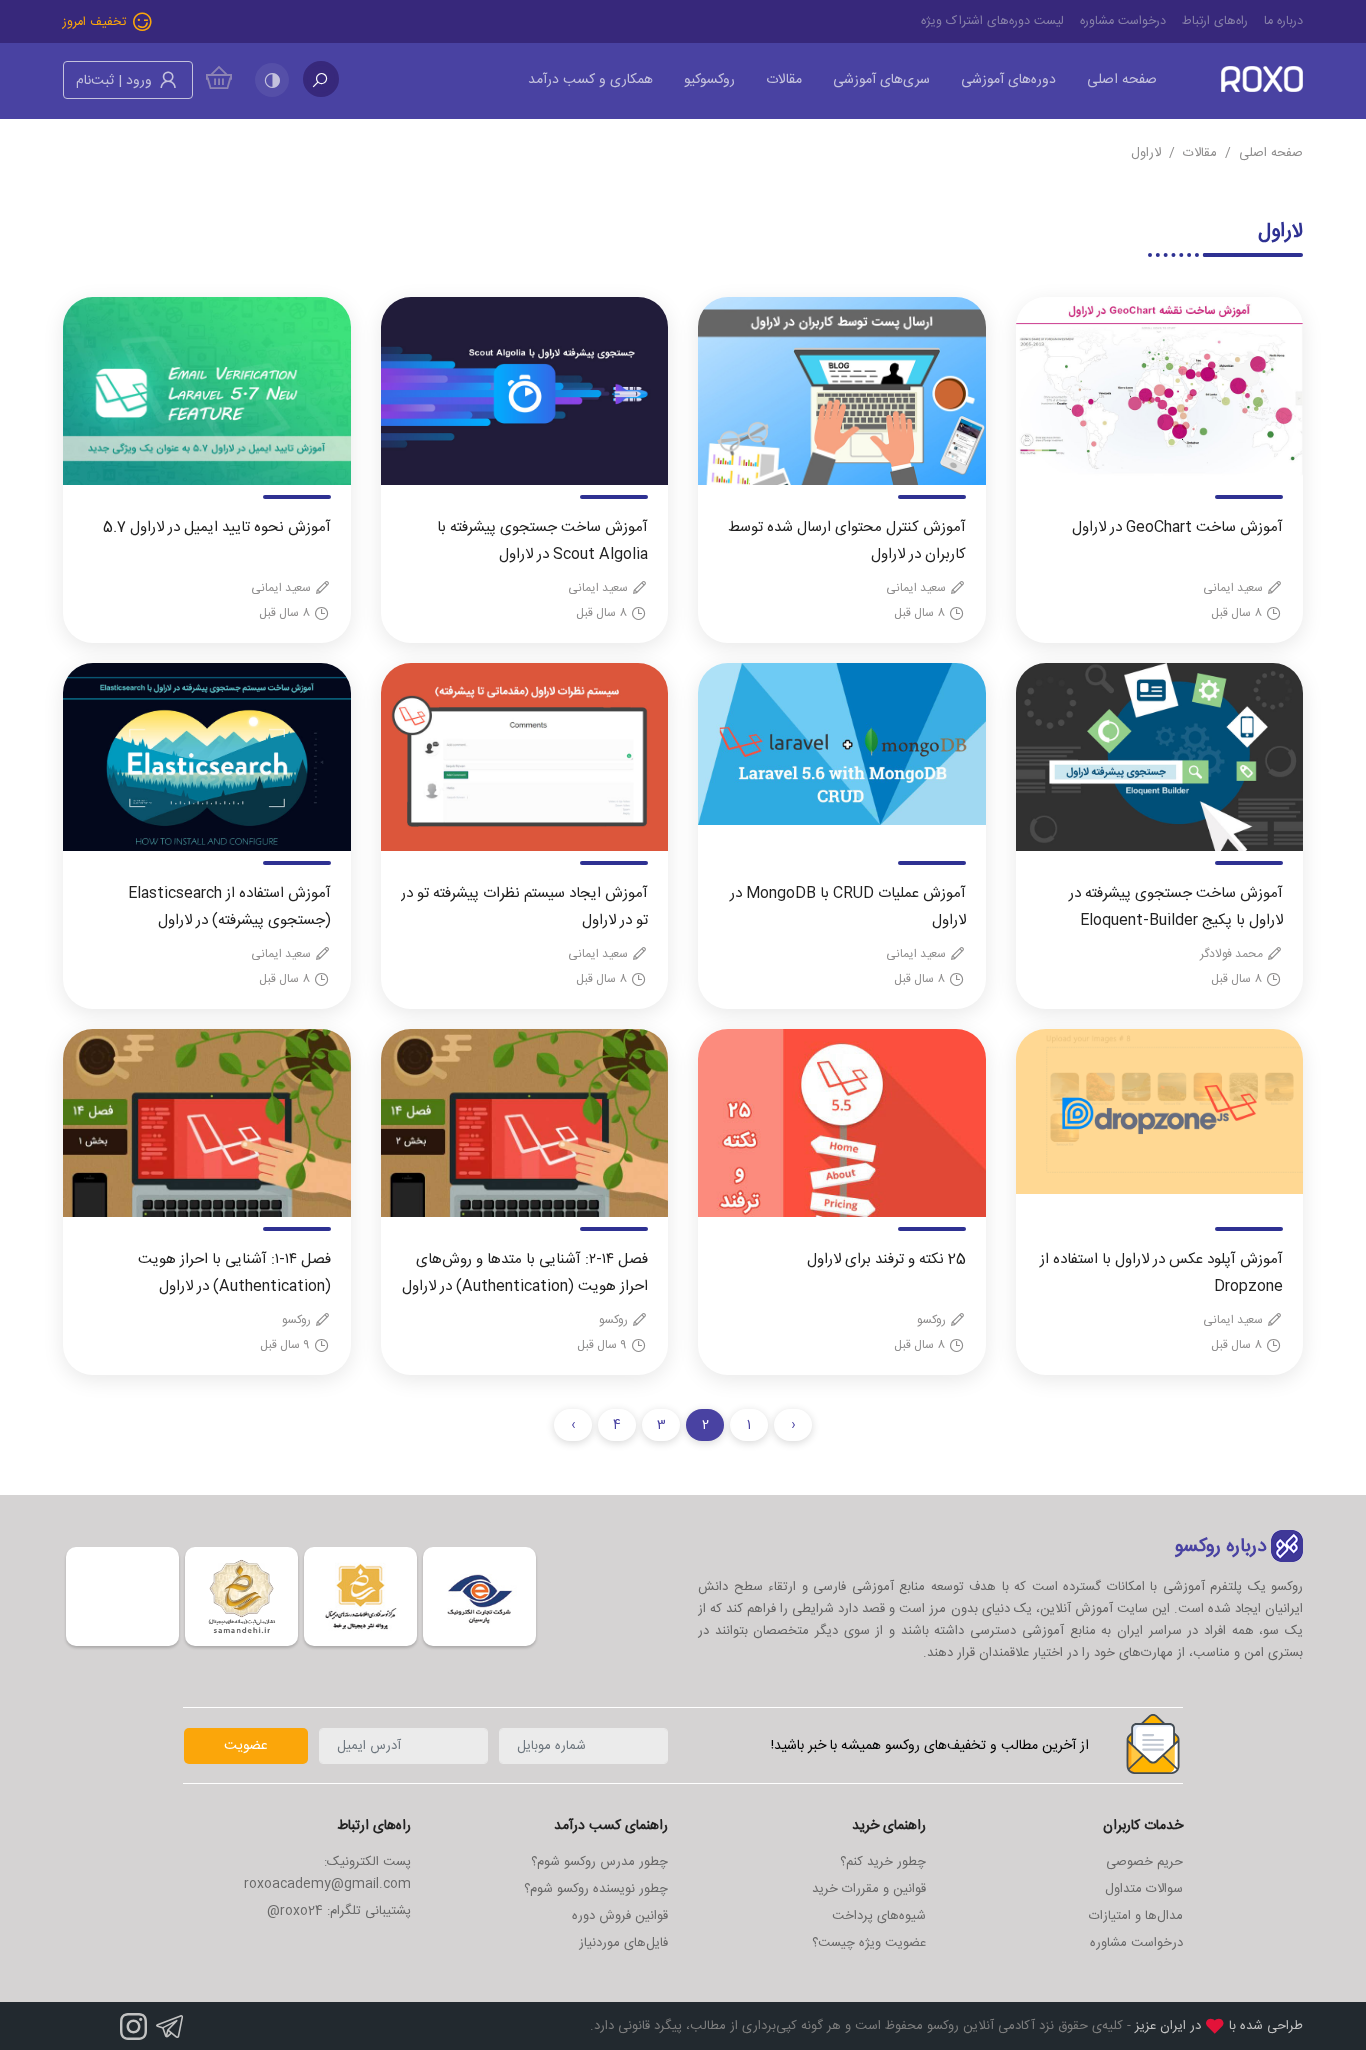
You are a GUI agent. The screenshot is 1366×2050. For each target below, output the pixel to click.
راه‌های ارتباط (1215, 21)
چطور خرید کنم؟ (883, 1862)
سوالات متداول (1144, 1889)
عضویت (246, 1746)
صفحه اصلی (1122, 80)
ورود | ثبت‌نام (116, 81)
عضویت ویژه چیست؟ (869, 1943)
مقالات (784, 80)
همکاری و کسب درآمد (590, 80)
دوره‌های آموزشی (1008, 80)
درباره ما (1283, 21)
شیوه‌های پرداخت (879, 1916)
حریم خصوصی (1144, 1862)
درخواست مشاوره (1123, 21)
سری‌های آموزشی (881, 80)
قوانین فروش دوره (620, 1916)
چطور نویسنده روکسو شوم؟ (596, 1889)
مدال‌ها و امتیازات (1136, 1916)
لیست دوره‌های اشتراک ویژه (992, 21)
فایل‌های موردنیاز (623, 1943)
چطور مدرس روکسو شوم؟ (599, 1862)
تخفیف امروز (96, 22)
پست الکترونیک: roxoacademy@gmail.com (327, 1873)
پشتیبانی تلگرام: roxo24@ (339, 1911)
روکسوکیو (709, 80)
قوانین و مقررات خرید (869, 1889)
